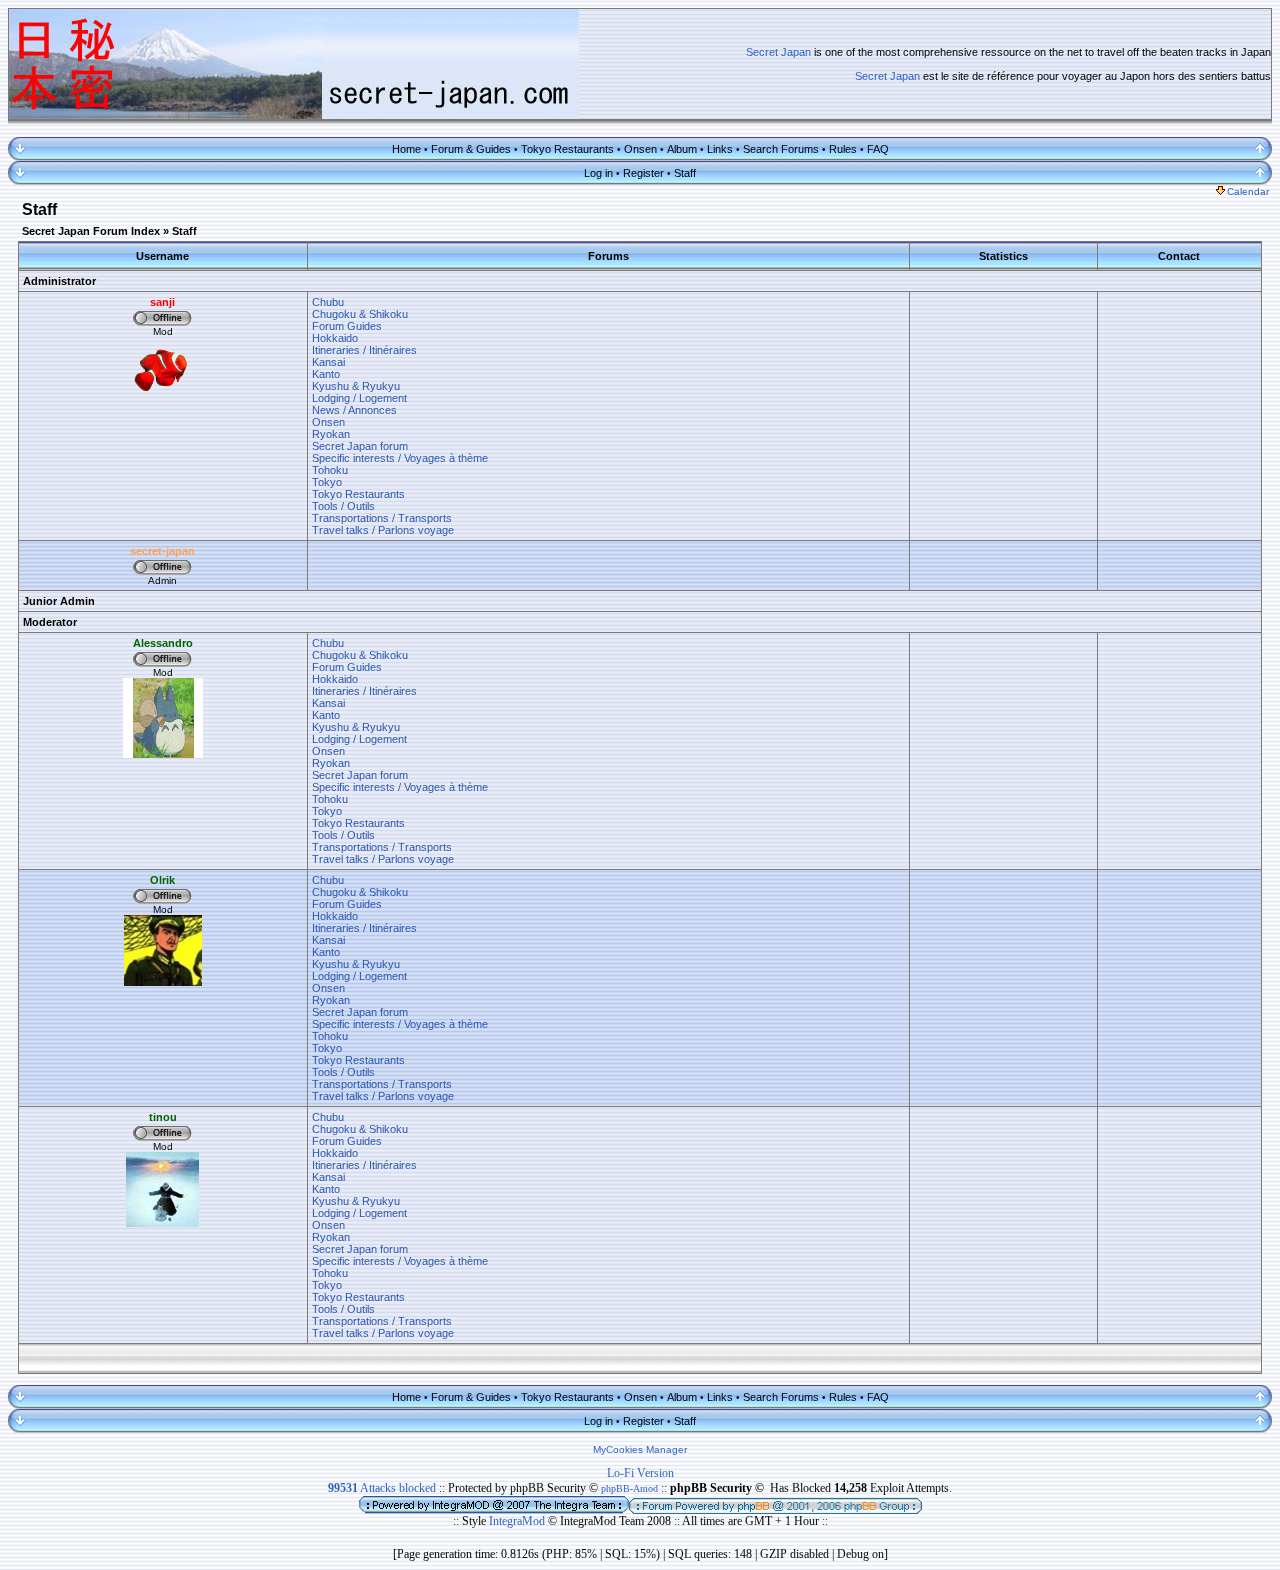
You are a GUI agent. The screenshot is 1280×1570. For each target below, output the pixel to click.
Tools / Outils (343, 506)
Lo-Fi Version (640, 1473)
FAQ (878, 149)
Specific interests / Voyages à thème (400, 458)
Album (682, 149)
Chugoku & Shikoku (360, 314)
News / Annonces (354, 410)
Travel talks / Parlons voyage (383, 530)
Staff (685, 173)
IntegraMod (518, 1521)
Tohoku (330, 470)
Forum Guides (347, 326)
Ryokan (331, 434)
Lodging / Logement (359, 398)
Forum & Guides (471, 149)
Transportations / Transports (382, 518)
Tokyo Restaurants (567, 149)
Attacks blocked (382, 1488)
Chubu (328, 302)
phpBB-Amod (629, 1488)
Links (720, 149)
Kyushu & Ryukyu (356, 386)
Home (406, 149)
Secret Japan (778, 52)
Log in (598, 173)
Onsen (640, 149)
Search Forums (781, 149)
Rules (843, 149)
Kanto (326, 374)
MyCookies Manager (640, 1449)
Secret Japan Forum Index (91, 231)
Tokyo (327, 482)
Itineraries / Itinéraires (364, 350)
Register (643, 173)
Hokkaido (335, 338)
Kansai (328, 362)
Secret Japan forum (360, 446)
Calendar (1248, 191)
